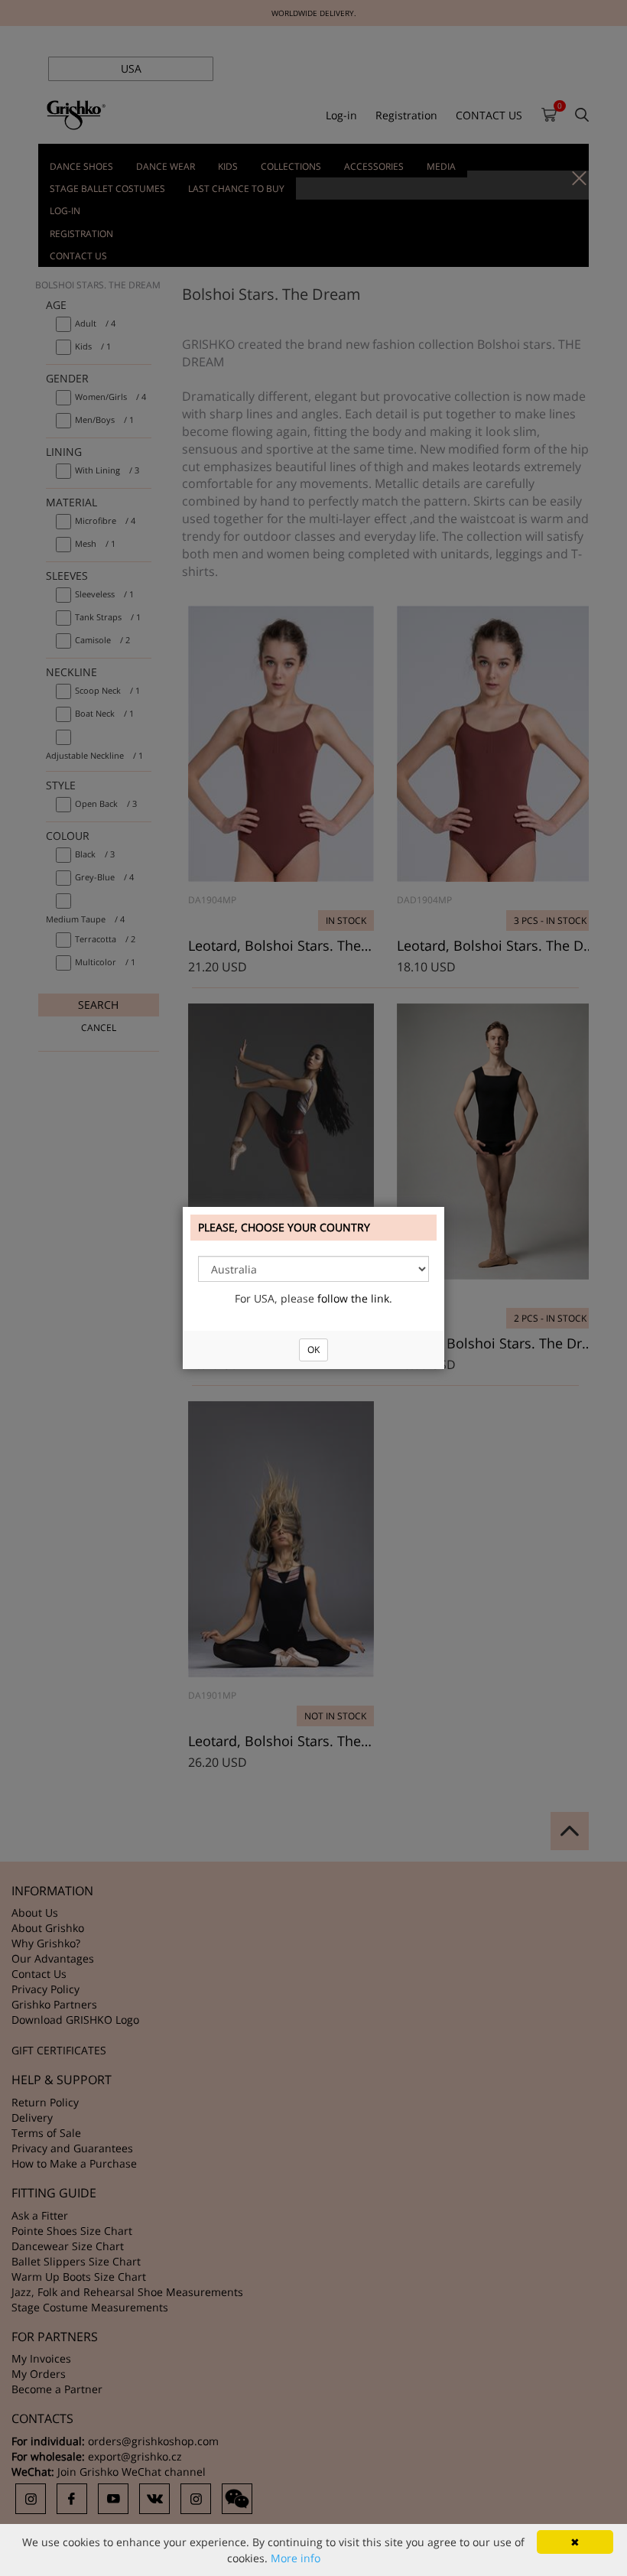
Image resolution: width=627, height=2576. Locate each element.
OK (313, 1350)
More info (296, 2558)
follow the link (353, 1298)
